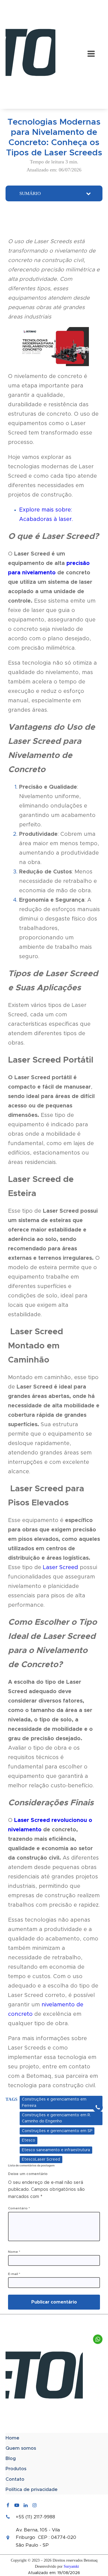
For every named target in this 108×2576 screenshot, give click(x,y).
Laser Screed (61, 1567)
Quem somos (21, 2448)
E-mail (14, 2274)
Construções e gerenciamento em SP (57, 2131)
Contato (15, 2479)
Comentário (19, 2208)
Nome (14, 2252)
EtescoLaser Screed (41, 2159)
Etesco (29, 2140)
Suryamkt (71, 2566)
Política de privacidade (32, 2489)
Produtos (16, 2469)
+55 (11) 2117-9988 (35, 2517)
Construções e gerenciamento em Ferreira (54, 2102)
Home (12, 2438)
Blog (11, 2458)
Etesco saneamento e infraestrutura (56, 2150)
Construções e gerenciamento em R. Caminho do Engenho (56, 2118)
